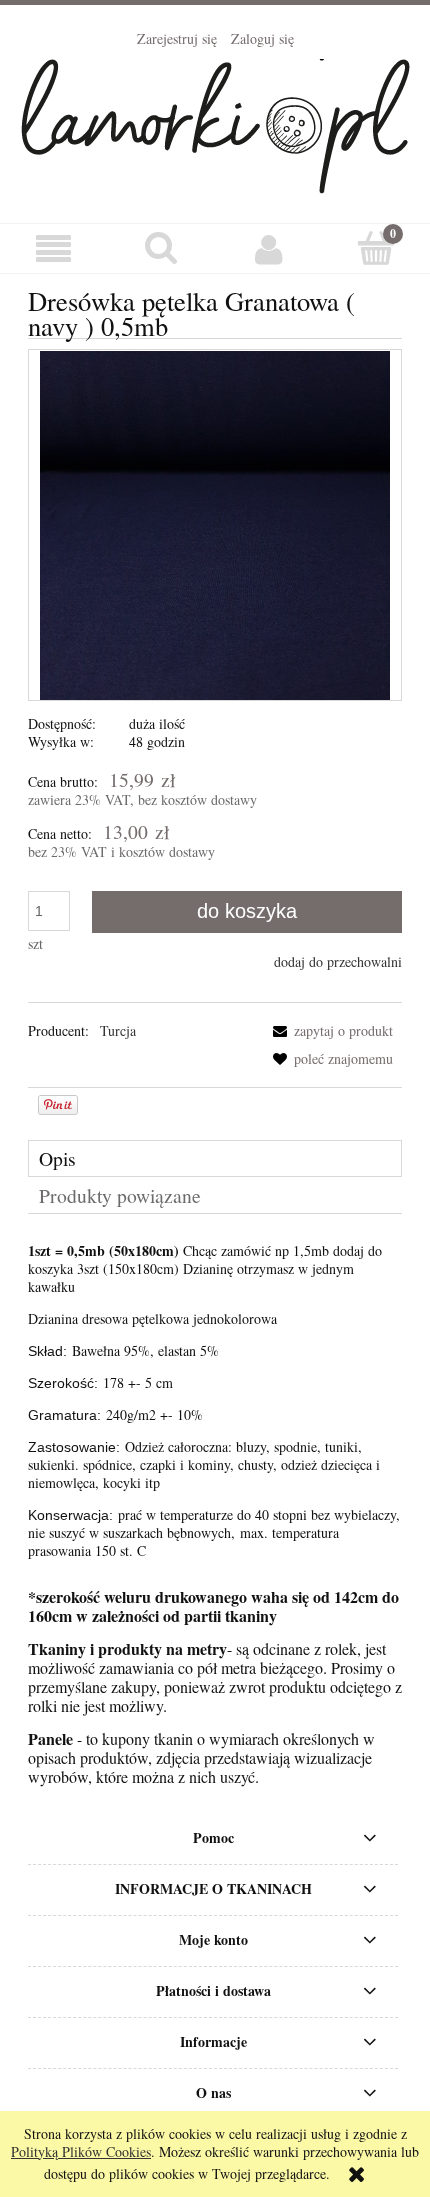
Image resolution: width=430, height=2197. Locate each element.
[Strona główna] (215, 122)
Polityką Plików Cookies (81, 2151)
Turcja (118, 1030)
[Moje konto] (269, 249)
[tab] (215, 1158)
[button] (54, 249)
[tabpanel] (215, 1401)
